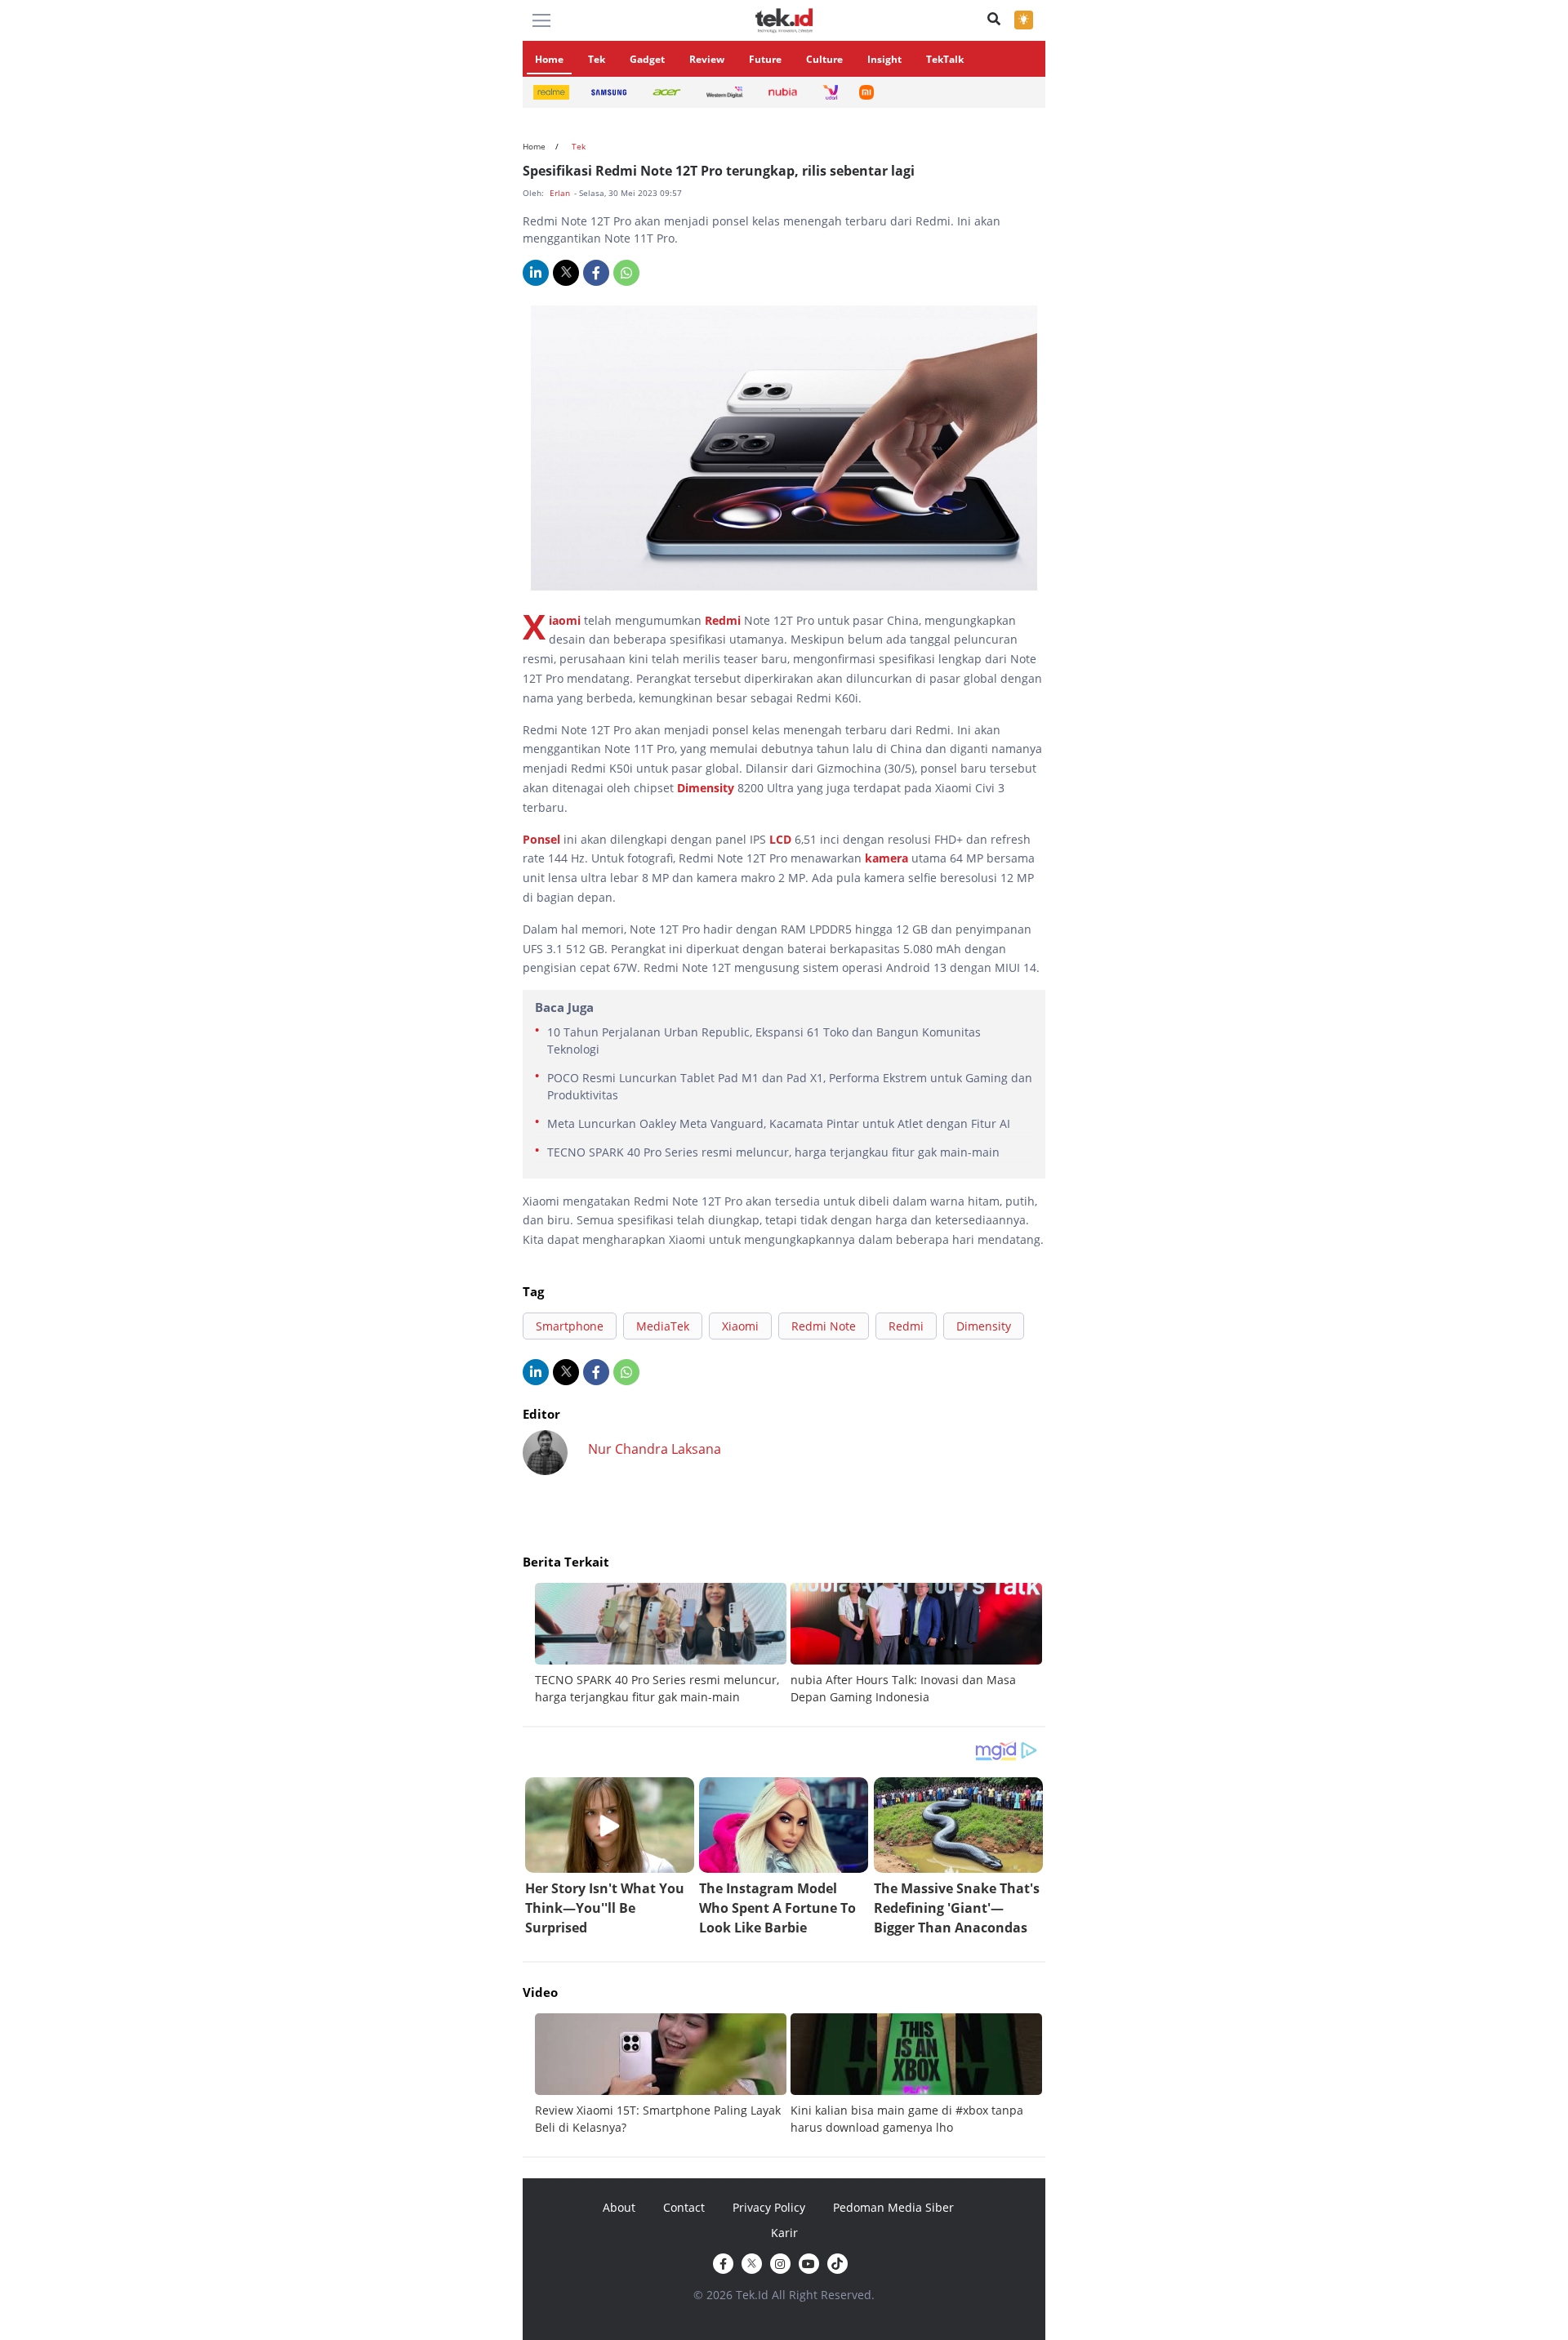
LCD (780, 839)
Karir (784, 2233)
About (619, 2207)
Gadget (647, 59)
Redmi (723, 620)
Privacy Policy (769, 2207)
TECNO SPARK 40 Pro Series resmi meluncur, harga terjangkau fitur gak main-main (773, 1152)
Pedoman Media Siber (893, 2207)
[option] (663, 1644)
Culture (824, 59)
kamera (886, 858)
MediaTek (663, 1326)
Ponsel (541, 839)
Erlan (561, 193)
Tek (597, 59)
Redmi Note (824, 1326)
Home (549, 59)
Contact (684, 2207)
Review (707, 59)
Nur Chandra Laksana (655, 1449)
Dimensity (706, 788)
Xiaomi (565, 620)
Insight (884, 59)
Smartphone (570, 1326)
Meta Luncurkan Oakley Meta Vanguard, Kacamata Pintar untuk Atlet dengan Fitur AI (779, 1123)
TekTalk (945, 59)
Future (765, 59)
